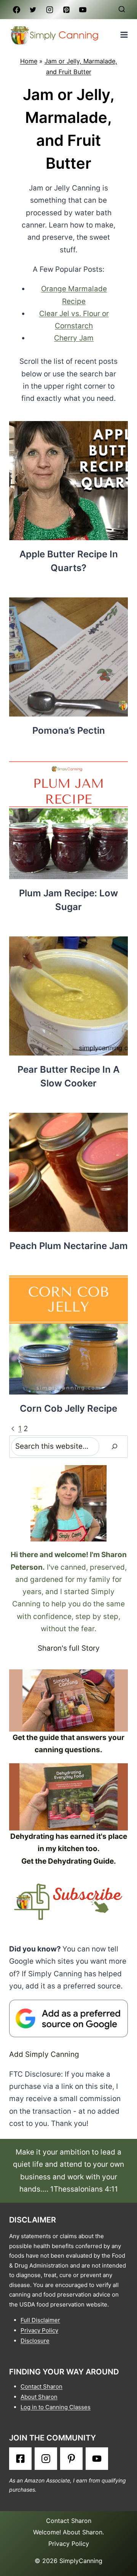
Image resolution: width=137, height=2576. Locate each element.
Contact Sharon (41, 2386)
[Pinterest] (66, 10)
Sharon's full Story (69, 1648)
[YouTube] (83, 10)
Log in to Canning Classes (56, 2407)
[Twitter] (33, 10)
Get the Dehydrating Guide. (69, 1861)
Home (29, 61)
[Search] (115, 1447)
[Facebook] (16, 10)
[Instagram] (49, 10)
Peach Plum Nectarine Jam (69, 1246)
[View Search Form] (122, 10)
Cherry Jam (74, 338)
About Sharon (39, 2397)
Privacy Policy (39, 2330)
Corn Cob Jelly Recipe (68, 1408)
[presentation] (68, 481)
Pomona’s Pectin (69, 730)
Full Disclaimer (40, 2320)
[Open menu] (124, 35)
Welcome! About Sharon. (68, 2532)
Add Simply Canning (44, 2054)
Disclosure (35, 2341)
